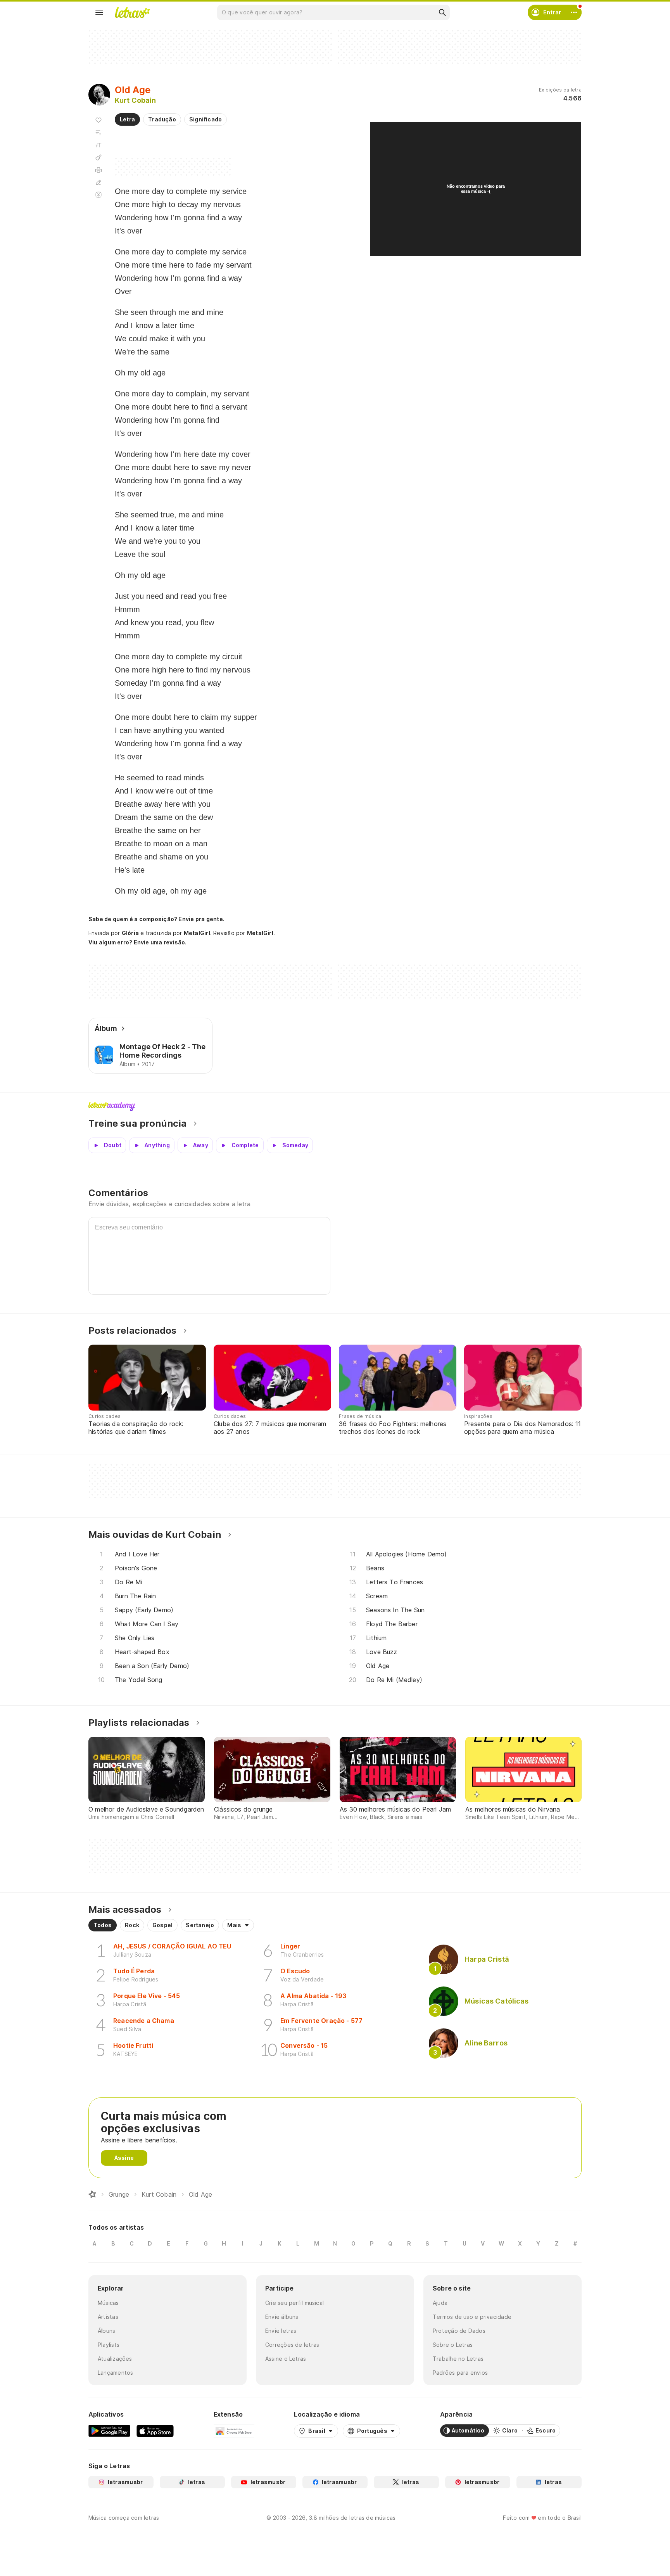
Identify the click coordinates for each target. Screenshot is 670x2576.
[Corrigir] (98, 182)
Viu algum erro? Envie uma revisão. (138, 942)
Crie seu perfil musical (294, 2303)
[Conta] (574, 12)
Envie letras (281, 2331)
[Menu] (99, 12)
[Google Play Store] (109, 2431)
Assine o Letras (286, 2359)
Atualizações (115, 2359)
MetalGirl (197, 933)
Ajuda (440, 2303)
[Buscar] (442, 12)
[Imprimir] (98, 170)
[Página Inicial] (92, 2194)
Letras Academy (335, 1106)
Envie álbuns (282, 2317)
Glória (130, 933)
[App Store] (155, 2431)
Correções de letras (292, 2345)
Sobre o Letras (453, 2345)
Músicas (108, 2303)
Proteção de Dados (459, 2331)
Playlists (109, 2345)
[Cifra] (98, 157)
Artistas (108, 2317)
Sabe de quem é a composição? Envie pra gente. (156, 919)
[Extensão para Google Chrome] (234, 2431)
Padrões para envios (460, 2373)
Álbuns (106, 2331)
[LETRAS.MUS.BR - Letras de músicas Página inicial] (132, 12)
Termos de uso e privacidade (472, 2317)
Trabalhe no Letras (458, 2359)
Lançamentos (115, 2373)
